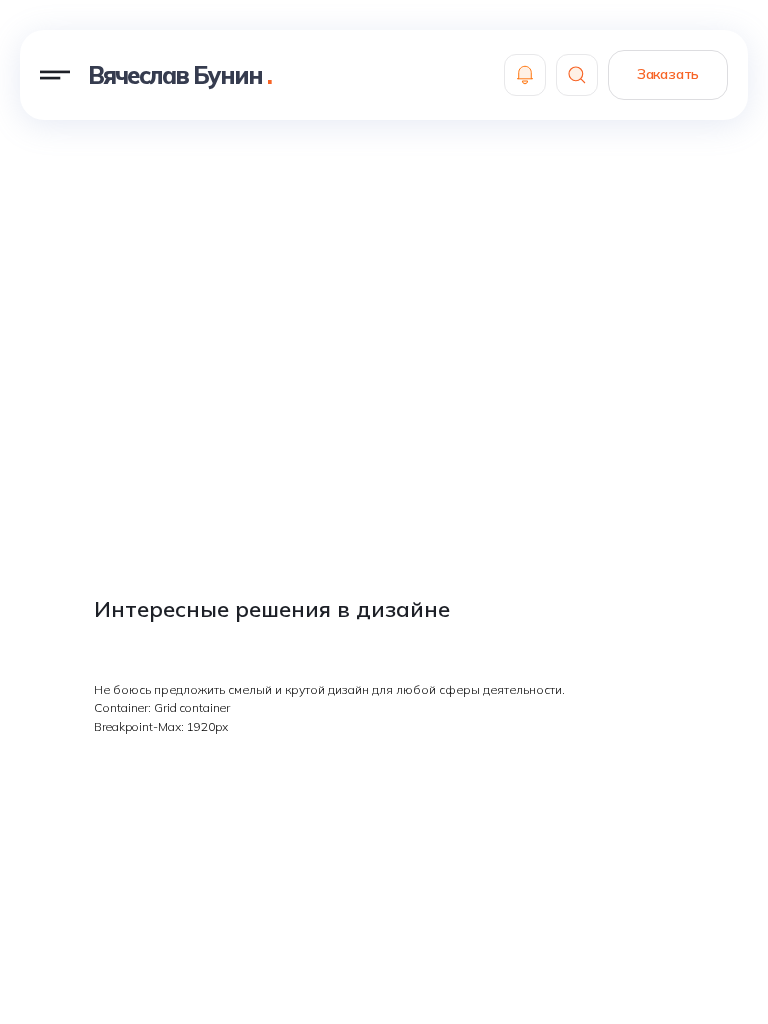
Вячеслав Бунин (179, 75)
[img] (525, 75)
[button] (55, 75)
